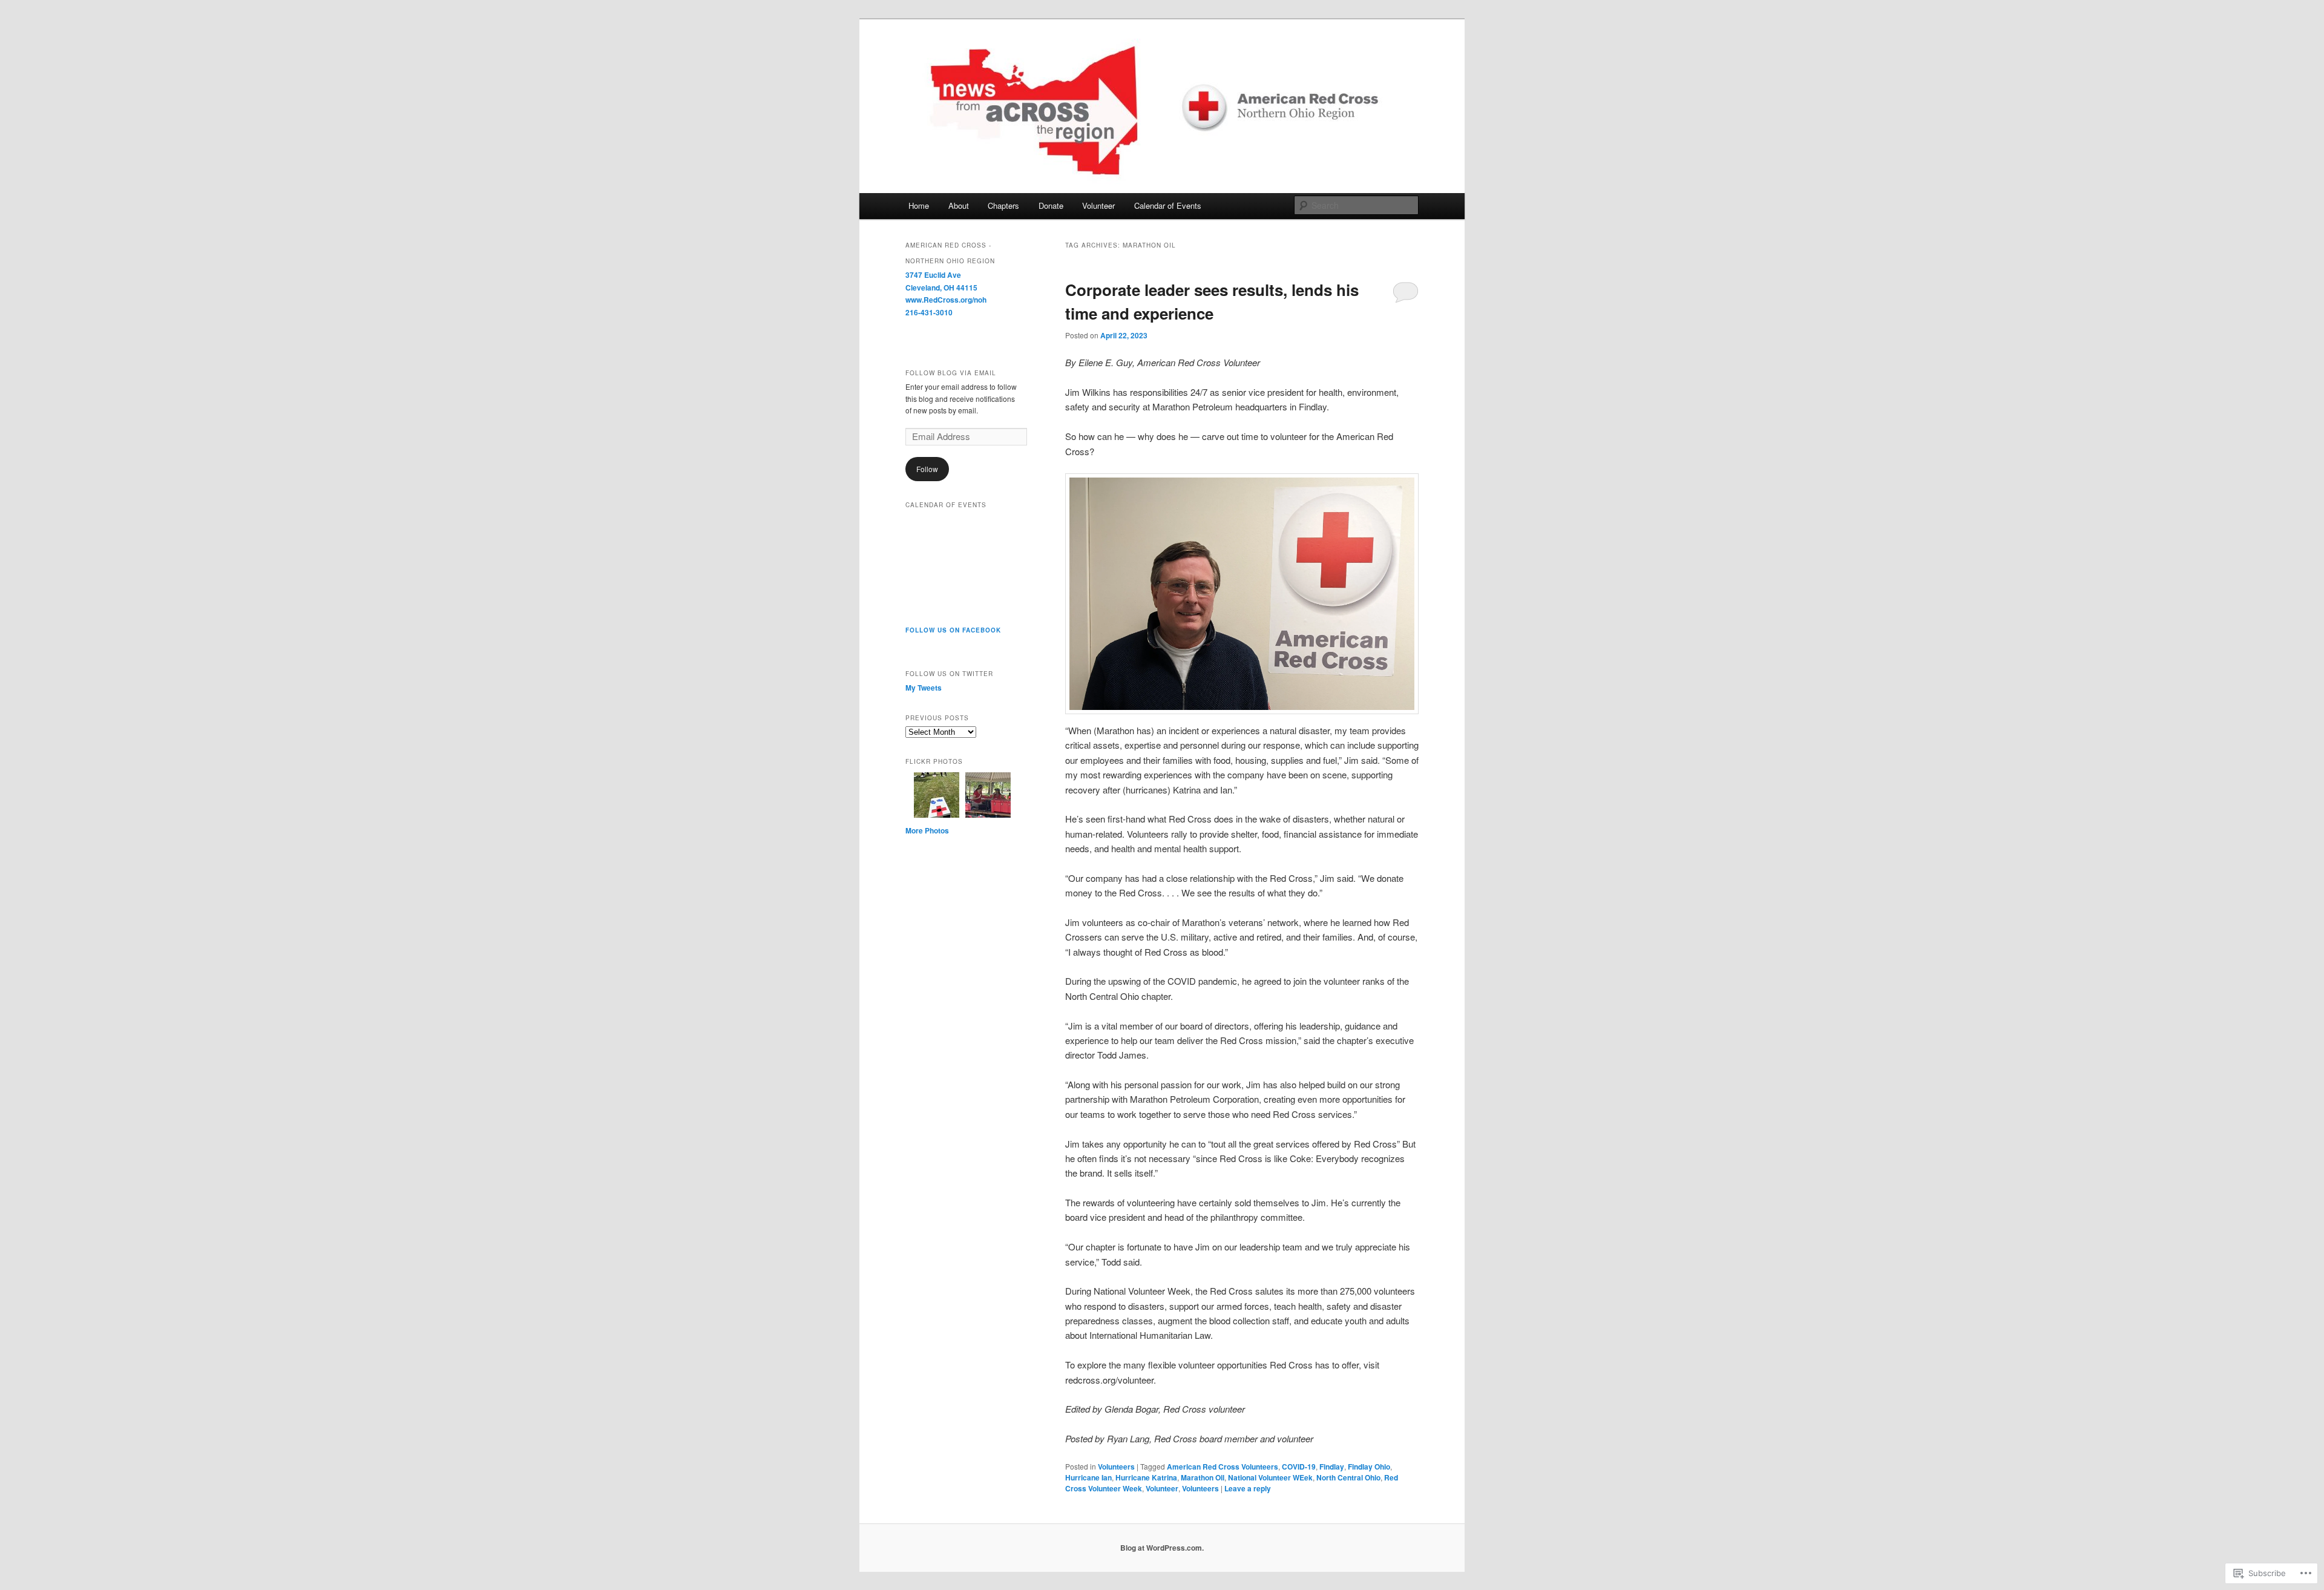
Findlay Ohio (1369, 1467)
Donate (1051, 205)
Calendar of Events (1168, 205)
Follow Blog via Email (951, 373)
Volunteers (1116, 1467)
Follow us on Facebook (953, 630)
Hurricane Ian (1088, 1477)
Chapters (1003, 205)
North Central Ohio (1348, 1477)
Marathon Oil (1203, 1477)
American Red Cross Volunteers (1223, 1467)
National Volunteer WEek (1270, 1477)
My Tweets (924, 688)
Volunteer (1098, 205)
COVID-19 (1299, 1467)
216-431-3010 (929, 312)
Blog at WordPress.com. (1162, 1548)
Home (919, 205)
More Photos (927, 830)
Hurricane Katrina (1146, 1477)
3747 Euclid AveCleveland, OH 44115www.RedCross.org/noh (946, 287)
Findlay (1332, 1467)
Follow (927, 469)
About (959, 205)
